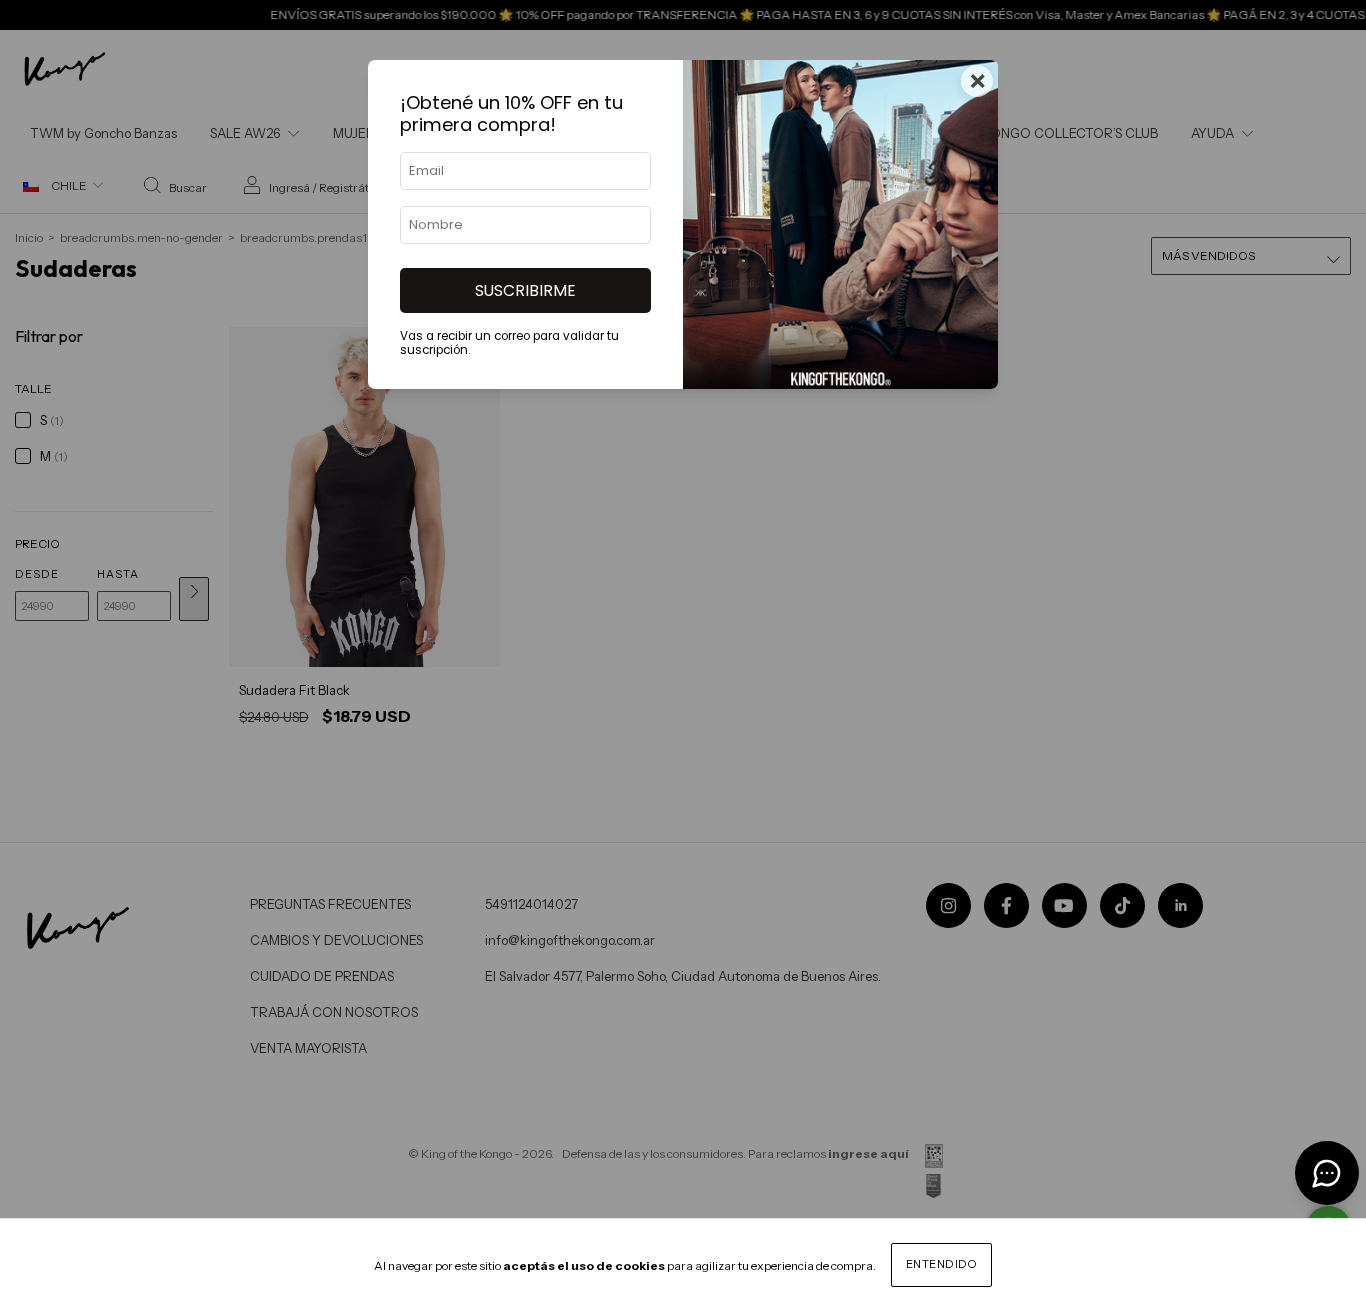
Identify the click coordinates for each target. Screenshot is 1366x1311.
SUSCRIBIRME (525, 290)
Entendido (942, 1264)
